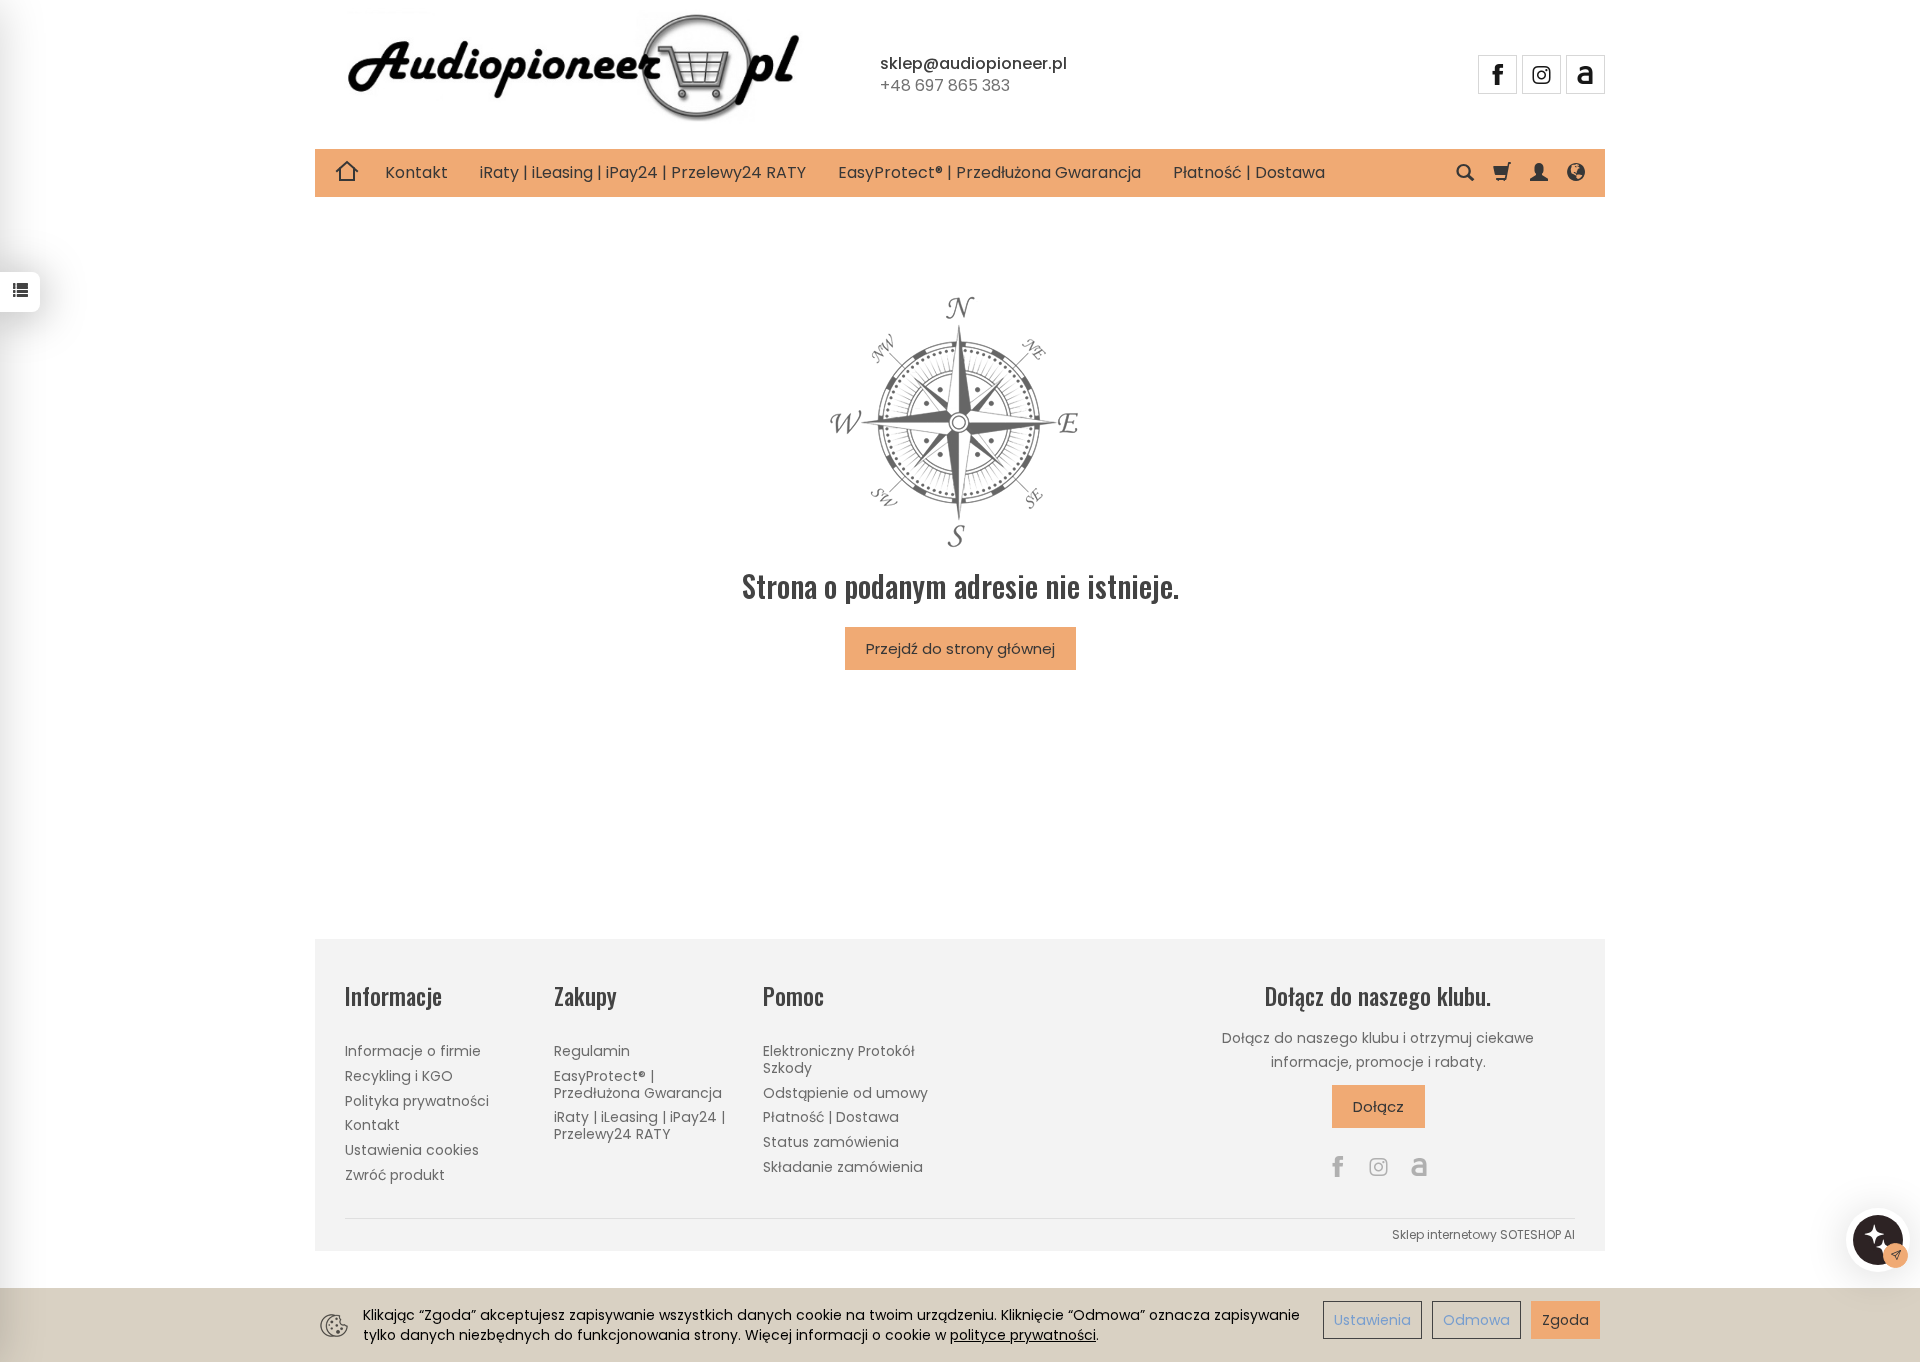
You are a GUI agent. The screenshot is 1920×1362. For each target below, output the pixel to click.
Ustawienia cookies (412, 1150)
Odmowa (1476, 1320)
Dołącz (1378, 1106)
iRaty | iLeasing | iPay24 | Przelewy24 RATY (643, 172)
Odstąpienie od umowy (845, 1093)
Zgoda (1565, 1320)
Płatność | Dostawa (1249, 172)
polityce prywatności (1023, 1335)
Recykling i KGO (399, 1076)
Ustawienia (1372, 1320)
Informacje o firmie (413, 1051)
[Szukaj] (1465, 173)
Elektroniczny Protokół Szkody (839, 1059)
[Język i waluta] (1576, 173)
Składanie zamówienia (843, 1167)
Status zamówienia (831, 1142)
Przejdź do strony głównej (960, 648)
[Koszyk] (1502, 173)
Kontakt (416, 172)
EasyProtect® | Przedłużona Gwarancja (989, 172)
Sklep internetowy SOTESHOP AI (1483, 1234)
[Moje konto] (1539, 173)
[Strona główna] (573, 71)
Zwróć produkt (395, 1175)
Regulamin (592, 1051)
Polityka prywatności (417, 1101)
